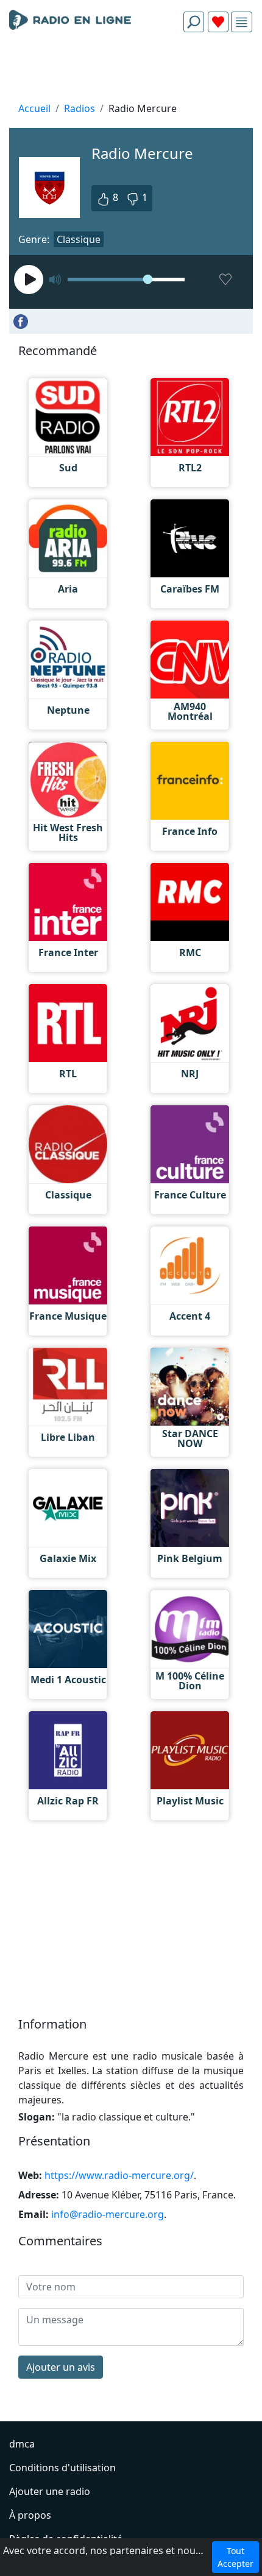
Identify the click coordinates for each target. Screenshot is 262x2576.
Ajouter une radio (50, 2491)
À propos (30, 2515)
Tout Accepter (235, 2557)
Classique (79, 239)
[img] (242, 22)
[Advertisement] (131, 71)
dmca (22, 2444)
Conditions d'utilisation (62, 2468)
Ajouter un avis (61, 2367)
